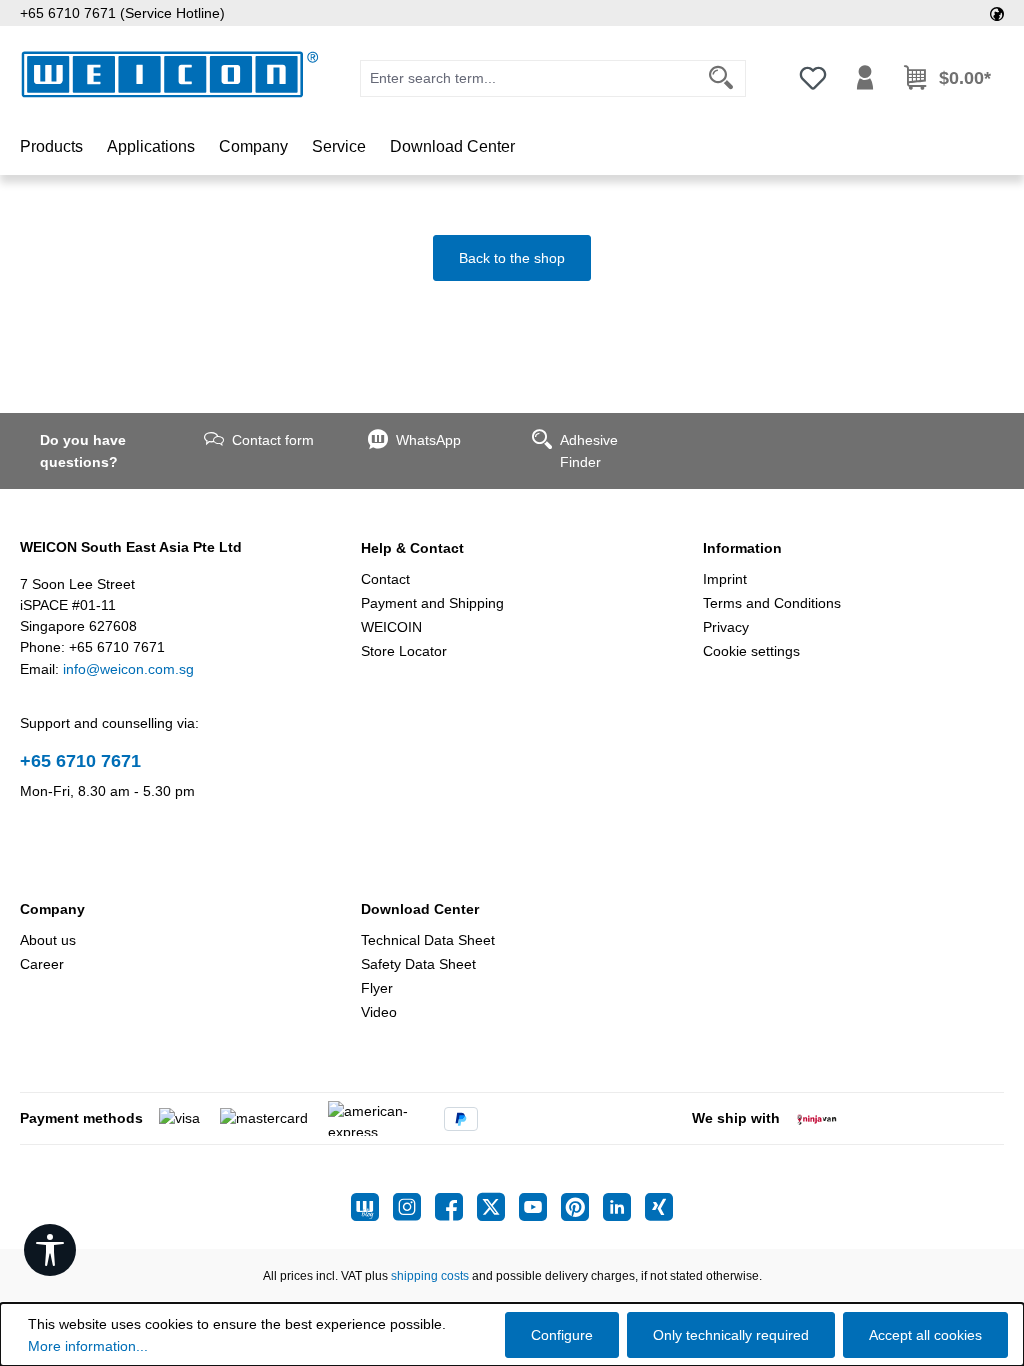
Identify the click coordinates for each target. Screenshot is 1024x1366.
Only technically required (731, 1335)
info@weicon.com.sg (128, 669)
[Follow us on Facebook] (456, 1207)
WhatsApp (428, 440)
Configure (562, 1335)
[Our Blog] (372, 1207)
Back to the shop (512, 258)
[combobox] (529, 78)
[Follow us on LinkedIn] (624, 1207)
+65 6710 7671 (80, 761)
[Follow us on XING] (659, 1207)
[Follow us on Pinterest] (582, 1207)
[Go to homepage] (170, 74)
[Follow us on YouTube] (540, 1207)
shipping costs (430, 1276)
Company (52, 909)
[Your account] (865, 78)
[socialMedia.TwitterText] (498, 1207)
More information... (88, 1346)
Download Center (420, 909)
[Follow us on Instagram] (414, 1207)
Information (742, 548)
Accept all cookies (925, 1335)
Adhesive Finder (589, 451)
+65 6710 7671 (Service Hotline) (122, 13)
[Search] (721, 78)
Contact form (273, 440)
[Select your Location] (997, 13)
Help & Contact (412, 548)
